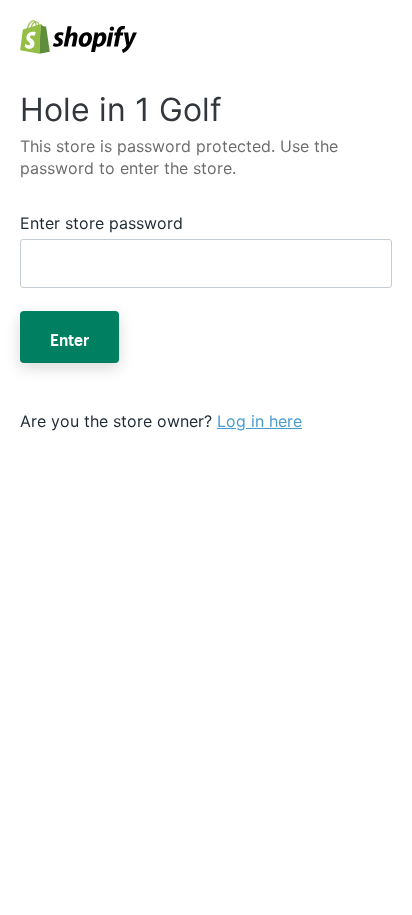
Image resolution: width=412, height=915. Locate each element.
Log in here (259, 421)
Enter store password (101, 223)
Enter (69, 337)
